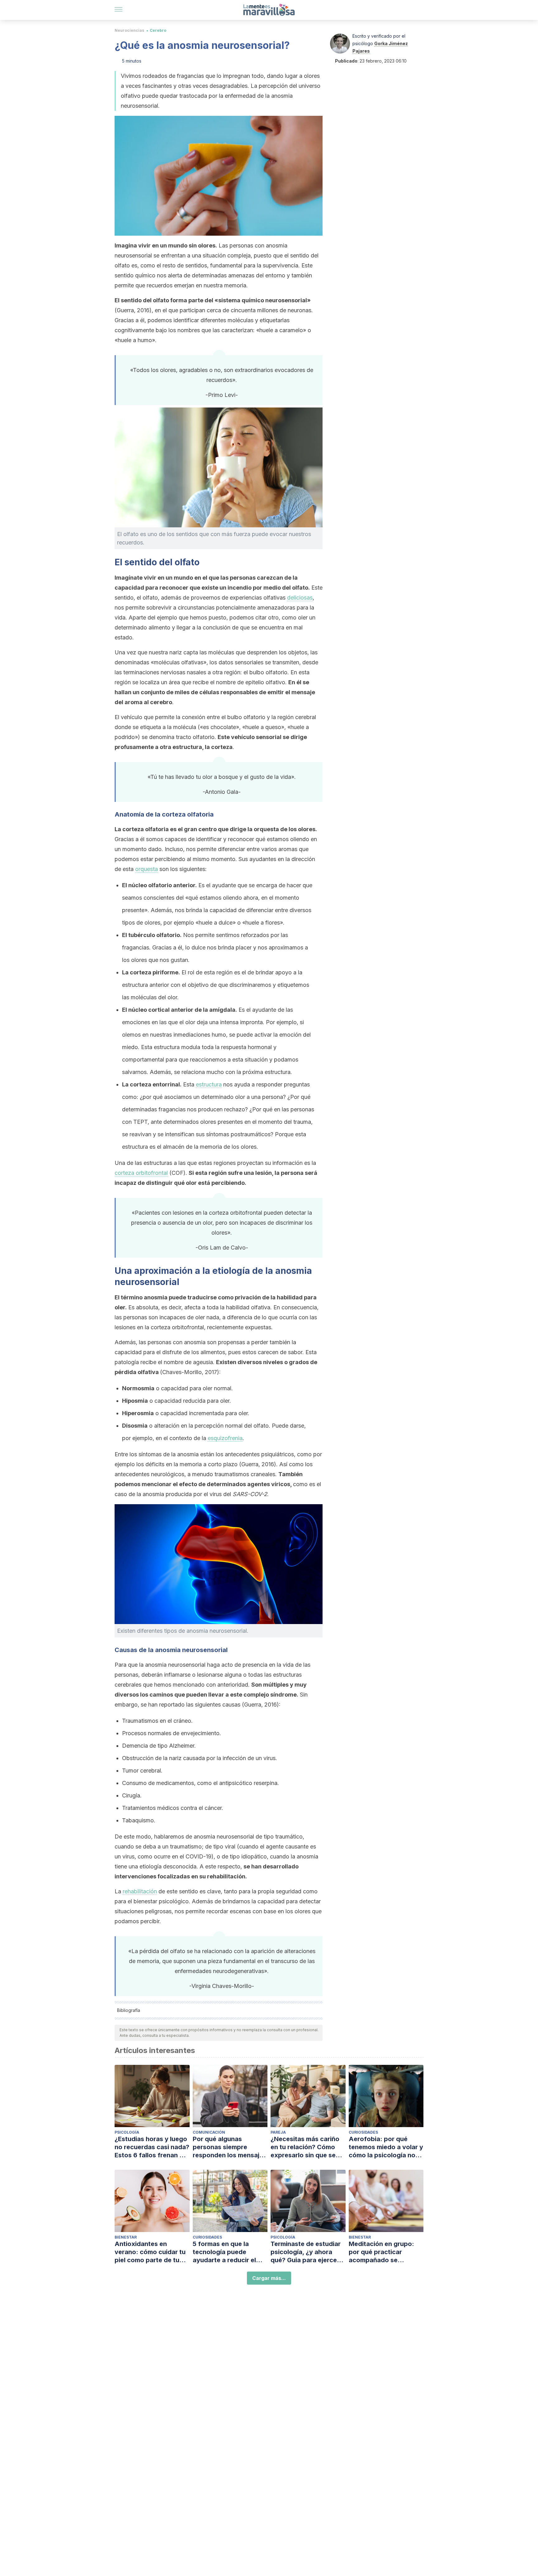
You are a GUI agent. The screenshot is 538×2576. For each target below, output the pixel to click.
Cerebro (158, 30)
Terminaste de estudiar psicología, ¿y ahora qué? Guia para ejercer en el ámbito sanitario (306, 2252)
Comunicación (209, 2132)
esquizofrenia (225, 1438)
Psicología (127, 2132)
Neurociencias (129, 30)
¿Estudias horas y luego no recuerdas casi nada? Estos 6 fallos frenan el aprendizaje (152, 2147)
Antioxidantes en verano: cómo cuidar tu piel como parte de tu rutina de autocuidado (150, 2252)
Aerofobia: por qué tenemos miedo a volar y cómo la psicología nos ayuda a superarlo (386, 2147)
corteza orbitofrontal (141, 1173)
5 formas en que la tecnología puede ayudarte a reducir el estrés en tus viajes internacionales (224, 2252)
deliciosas (300, 598)
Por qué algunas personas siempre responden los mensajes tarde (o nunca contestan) (230, 2147)
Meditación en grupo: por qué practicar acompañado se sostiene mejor (381, 2252)
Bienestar (126, 2237)
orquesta (146, 869)
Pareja (278, 2132)
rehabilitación (140, 1891)
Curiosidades (363, 2132)
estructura (209, 1084)
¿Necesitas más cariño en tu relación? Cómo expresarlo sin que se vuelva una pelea (305, 2147)
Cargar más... (269, 2278)
